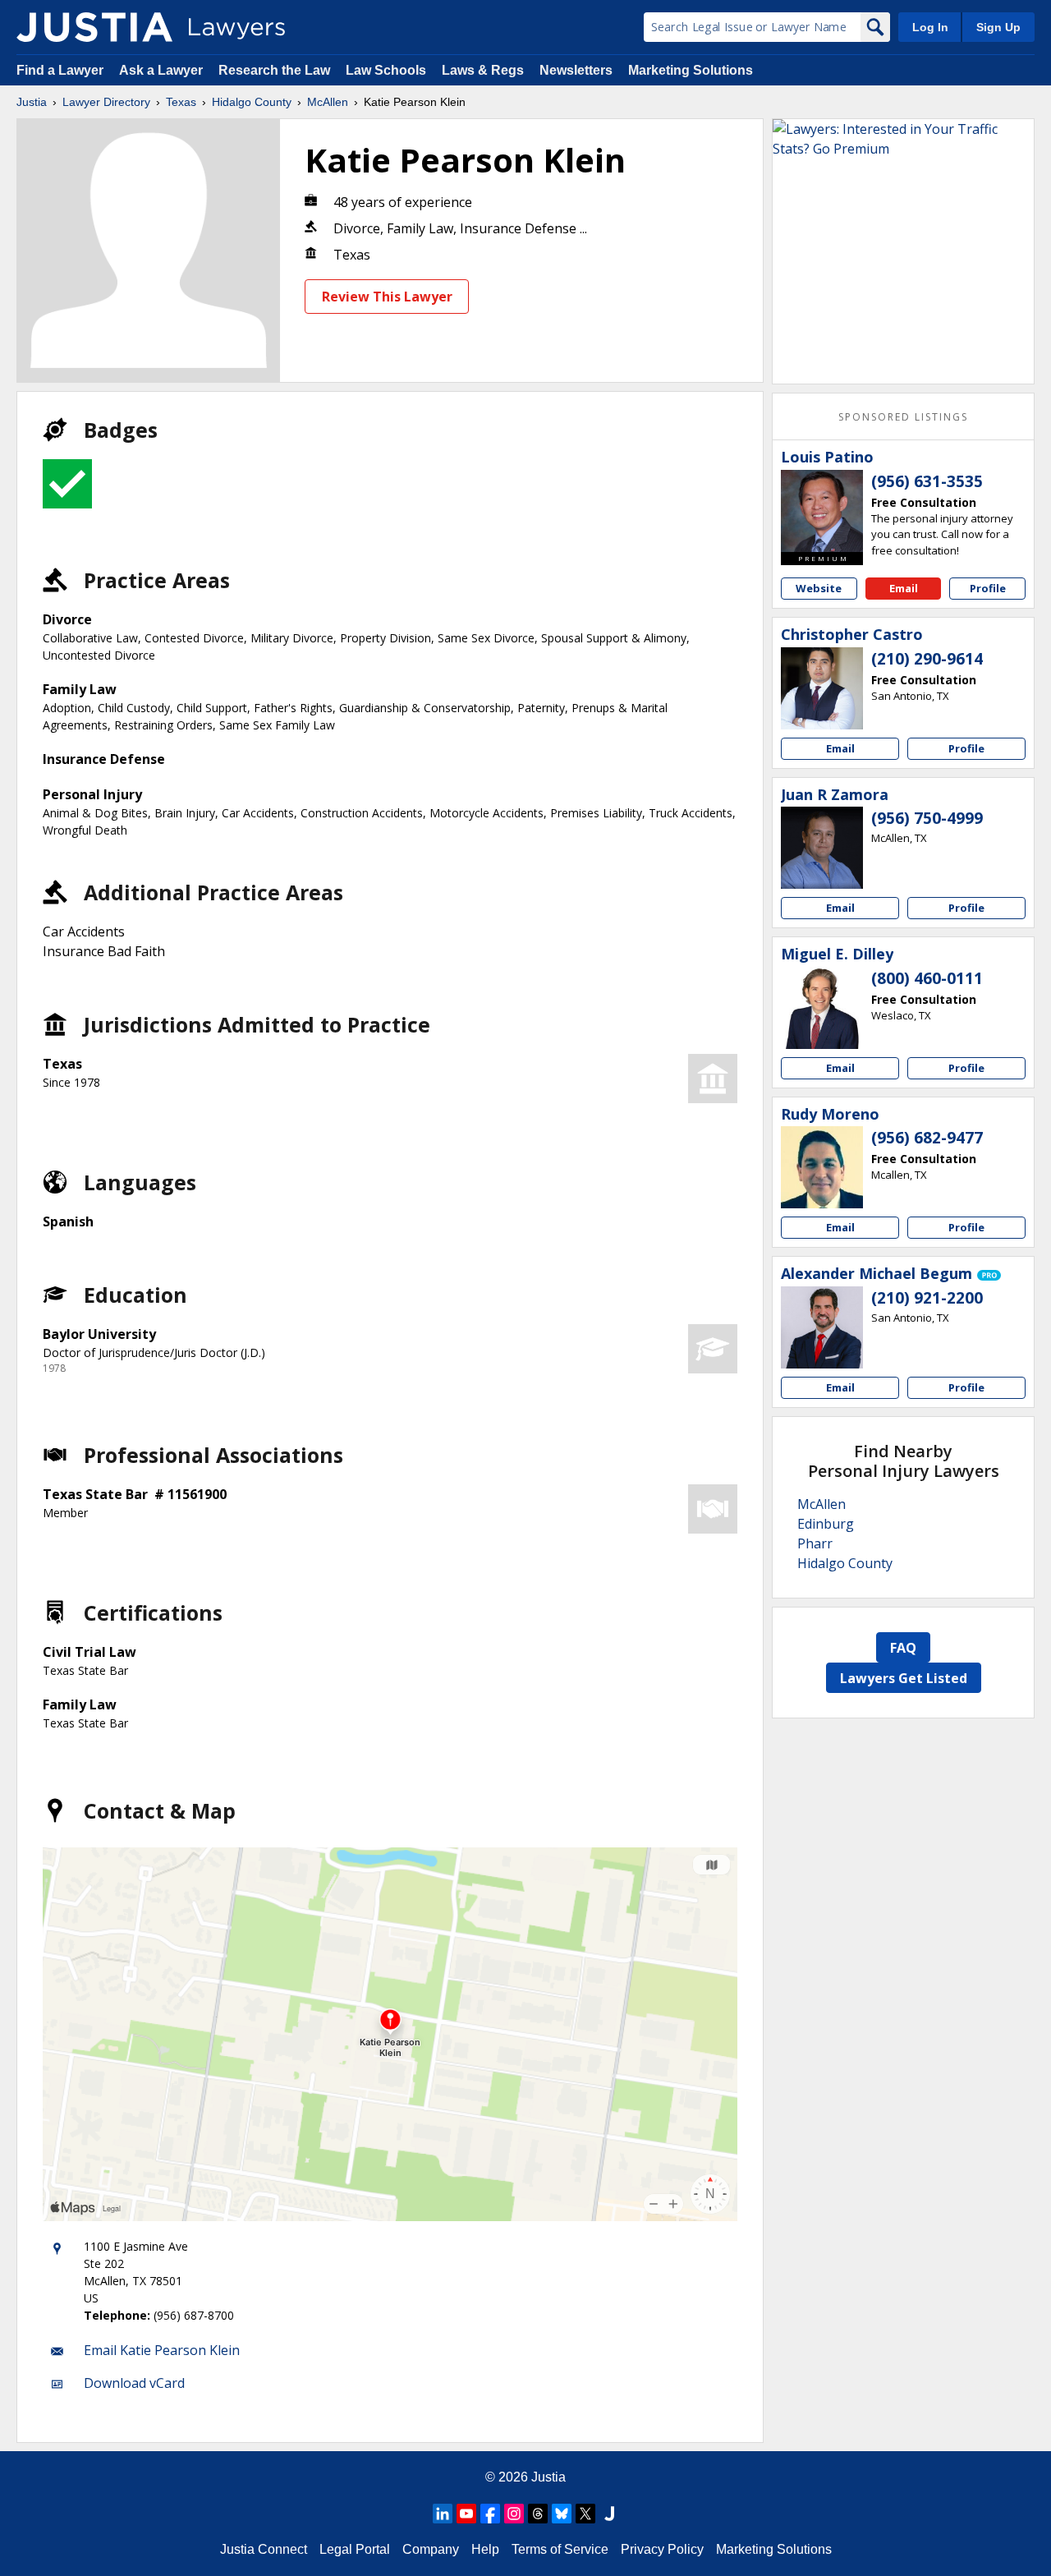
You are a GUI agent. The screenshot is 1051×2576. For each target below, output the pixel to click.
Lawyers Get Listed (904, 1678)
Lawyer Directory (106, 102)
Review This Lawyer (387, 297)
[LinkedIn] (443, 2514)
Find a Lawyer (60, 70)
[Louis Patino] (822, 511)
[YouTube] (466, 2514)
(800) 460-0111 (927, 978)
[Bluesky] (562, 2514)
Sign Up (998, 27)
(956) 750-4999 (927, 818)
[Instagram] (514, 2514)
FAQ (903, 1648)
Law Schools (386, 70)
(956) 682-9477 (927, 1138)
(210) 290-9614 (927, 659)
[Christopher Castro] (822, 688)
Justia (32, 102)
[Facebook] (490, 2514)
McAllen (328, 102)
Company (431, 2549)
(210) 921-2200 (927, 1298)
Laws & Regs (483, 70)
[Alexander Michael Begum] (822, 1327)
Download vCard (134, 2383)
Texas (181, 102)
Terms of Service (560, 2549)
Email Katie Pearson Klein (162, 2350)
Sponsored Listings (903, 417)
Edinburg (826, 1524)
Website (819, 588)
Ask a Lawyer (163, 70)
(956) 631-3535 (927, 481)
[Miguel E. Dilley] (822, 1008)
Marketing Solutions (691, 70)
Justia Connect (264, 2549)
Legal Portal (355, 2549)
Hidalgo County (252, 102)
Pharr (815, 1543)
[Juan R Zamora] (822, 848)
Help (485, 2549)
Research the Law (274, 70)
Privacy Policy (662, 2549)
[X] (585, 2514)
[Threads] (538, 2514)
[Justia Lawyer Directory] (94, 27)
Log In (930, 27)
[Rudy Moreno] (822, 1167)
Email (904, 588)
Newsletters (576, 70)
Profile (988, 588)
